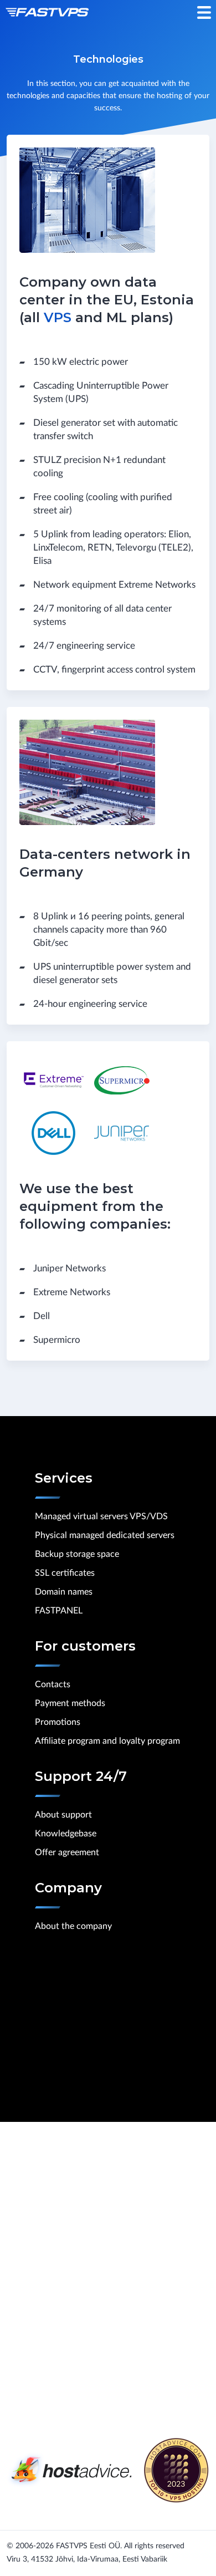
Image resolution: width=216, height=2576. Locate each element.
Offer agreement (67, 1852)
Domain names (64, 1592)
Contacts (53, 1684)
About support (63, 1815)
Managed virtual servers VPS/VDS (101, 1516)
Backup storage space (77, 1554)
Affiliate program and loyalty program (107, 1741)
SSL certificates (65, 1573)
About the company (73, 1926)
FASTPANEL (59, 1611)
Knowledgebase (66, 1834)
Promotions (58, 1722)
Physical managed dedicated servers (105, 1535)
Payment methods (70, 1703)
